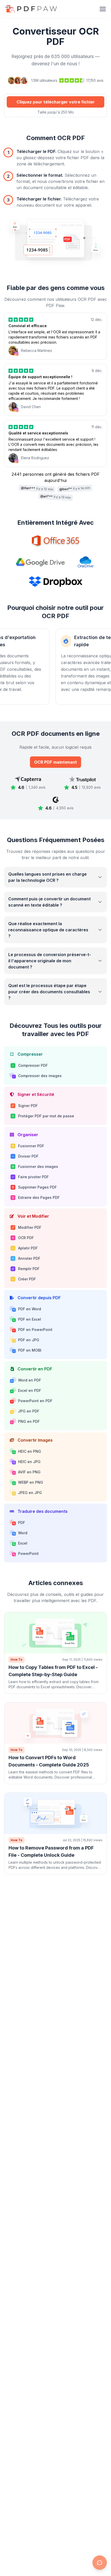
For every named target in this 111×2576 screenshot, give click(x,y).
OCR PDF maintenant (55, 762)
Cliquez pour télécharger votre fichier (56, 102)
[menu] (103, 9)
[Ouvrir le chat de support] (100, 2563)
